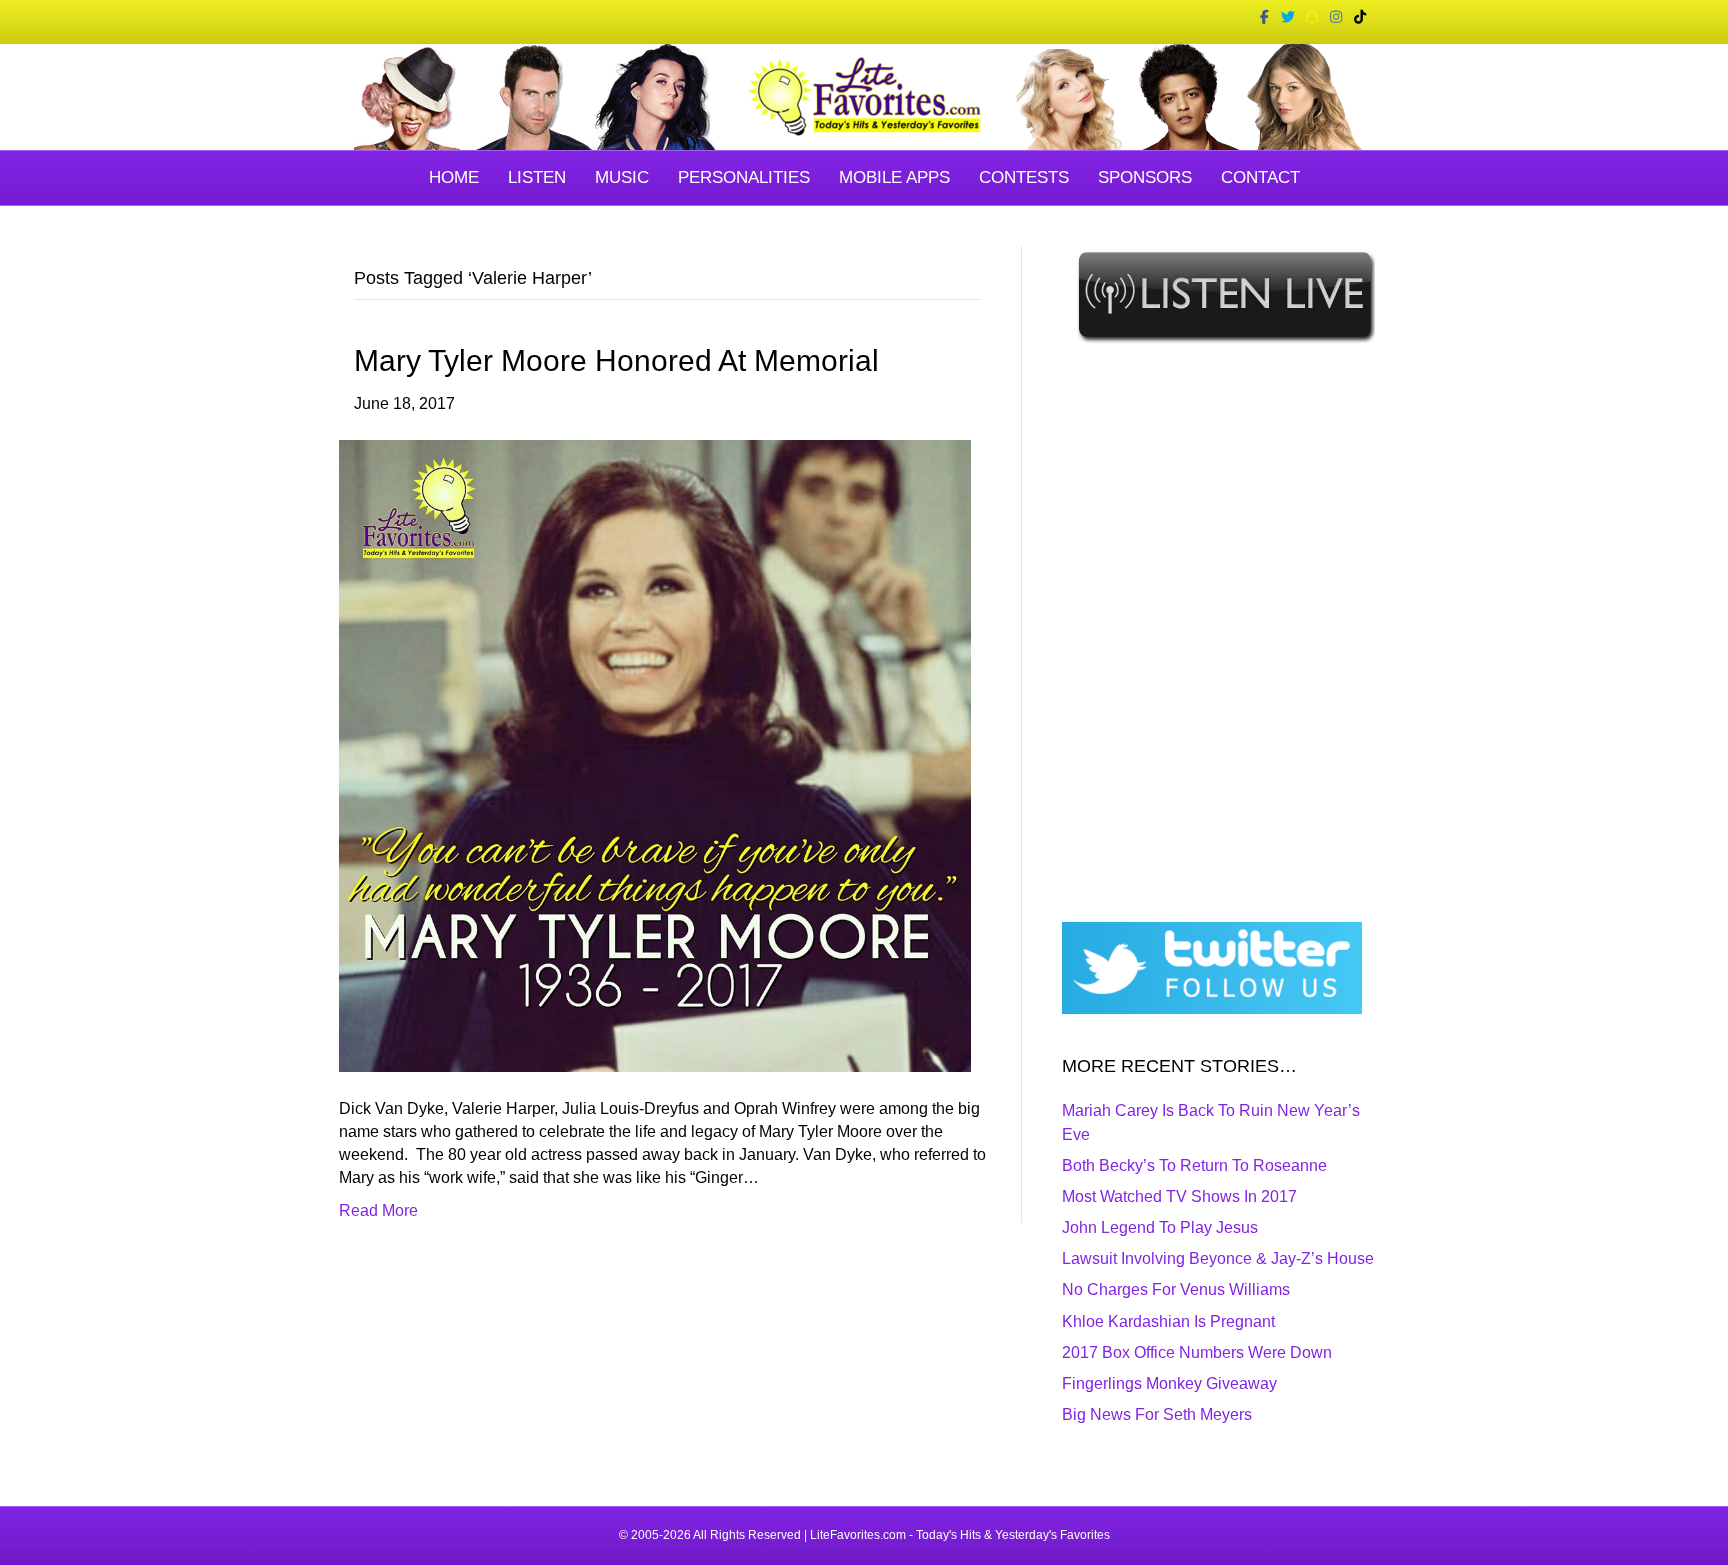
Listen (537, 177)
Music (622, 177)
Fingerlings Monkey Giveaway (1169, 1383)
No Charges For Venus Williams (1176, 1289)
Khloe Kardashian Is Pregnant (1168, 1321)
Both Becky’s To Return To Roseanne (1194, 1165)
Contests (1024, 177)
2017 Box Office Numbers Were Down (1197, 1352)
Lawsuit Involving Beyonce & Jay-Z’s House (1218, 1258)
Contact (1260, 177)
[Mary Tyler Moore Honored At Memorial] (655, 754)
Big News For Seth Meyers (1157, 1414)
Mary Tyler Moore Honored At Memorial (616, 360)
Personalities (744, 177)
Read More (378, 1210)
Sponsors (1145, 177)
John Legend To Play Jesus (1160, 1227)
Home (454, 177)
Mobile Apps (894, 177)
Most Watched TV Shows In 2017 (1179, 1196)
